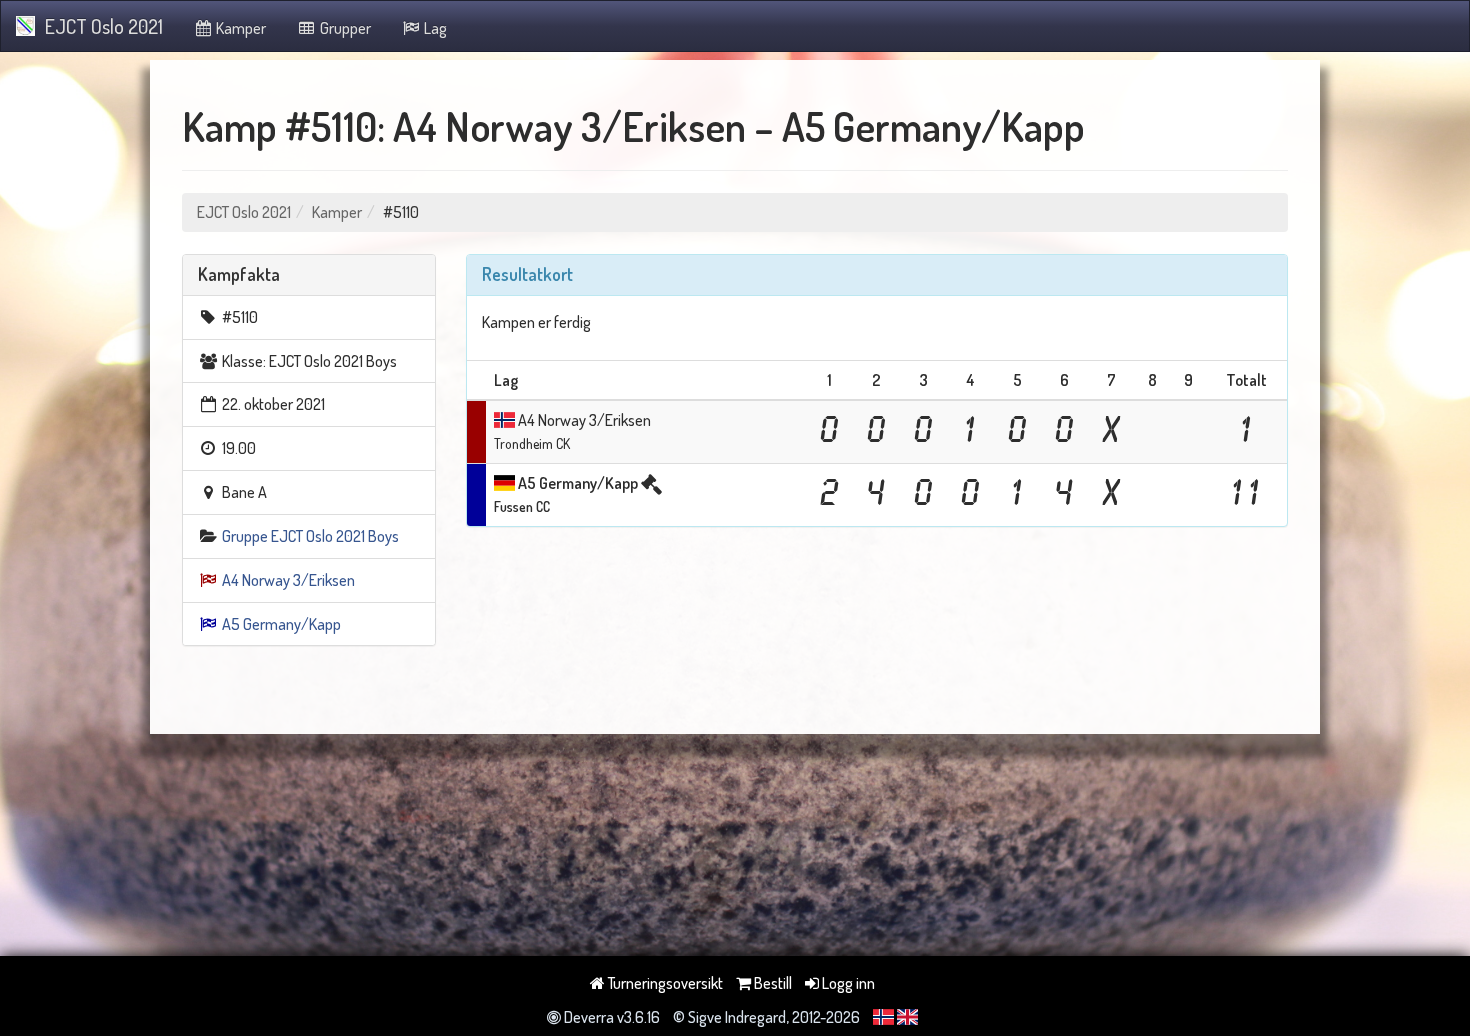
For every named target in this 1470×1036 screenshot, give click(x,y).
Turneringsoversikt (664, 983)
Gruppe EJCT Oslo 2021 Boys (310, 536)
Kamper (239, 28)
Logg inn (847, 983)
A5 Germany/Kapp (281, 624)
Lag (434, 28)
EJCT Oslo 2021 (104, 26)
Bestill (771, 983)
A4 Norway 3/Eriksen (288, 580)
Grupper (344, 28)
